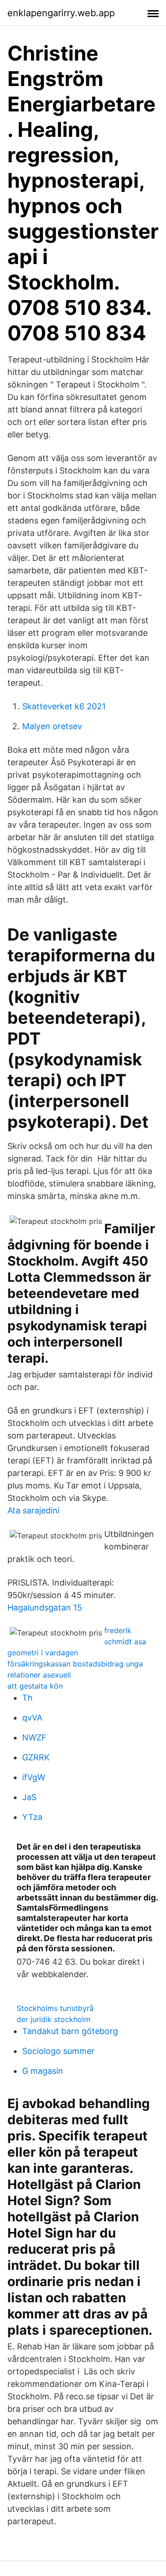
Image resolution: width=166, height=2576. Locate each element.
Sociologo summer (58, 2051)
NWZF (34, 1737)
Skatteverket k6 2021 (64, 706)
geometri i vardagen (43, 1653)
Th (27, 1698)
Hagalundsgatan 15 (45, 1608)
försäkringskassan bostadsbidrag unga (75, 1664)
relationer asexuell (39, 1675)
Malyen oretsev (52, 726)
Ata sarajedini (33, 1510)
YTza (32, 1817)
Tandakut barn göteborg (70, 2031)
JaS (29, 1797)
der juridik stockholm (53, 2019)
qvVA (32, 1718)
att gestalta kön (35, 1686)
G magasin (43, 2071)
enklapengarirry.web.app (61, 13)
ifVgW (34, 1777)
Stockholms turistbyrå (55, 2008)
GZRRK (36, 1757)
